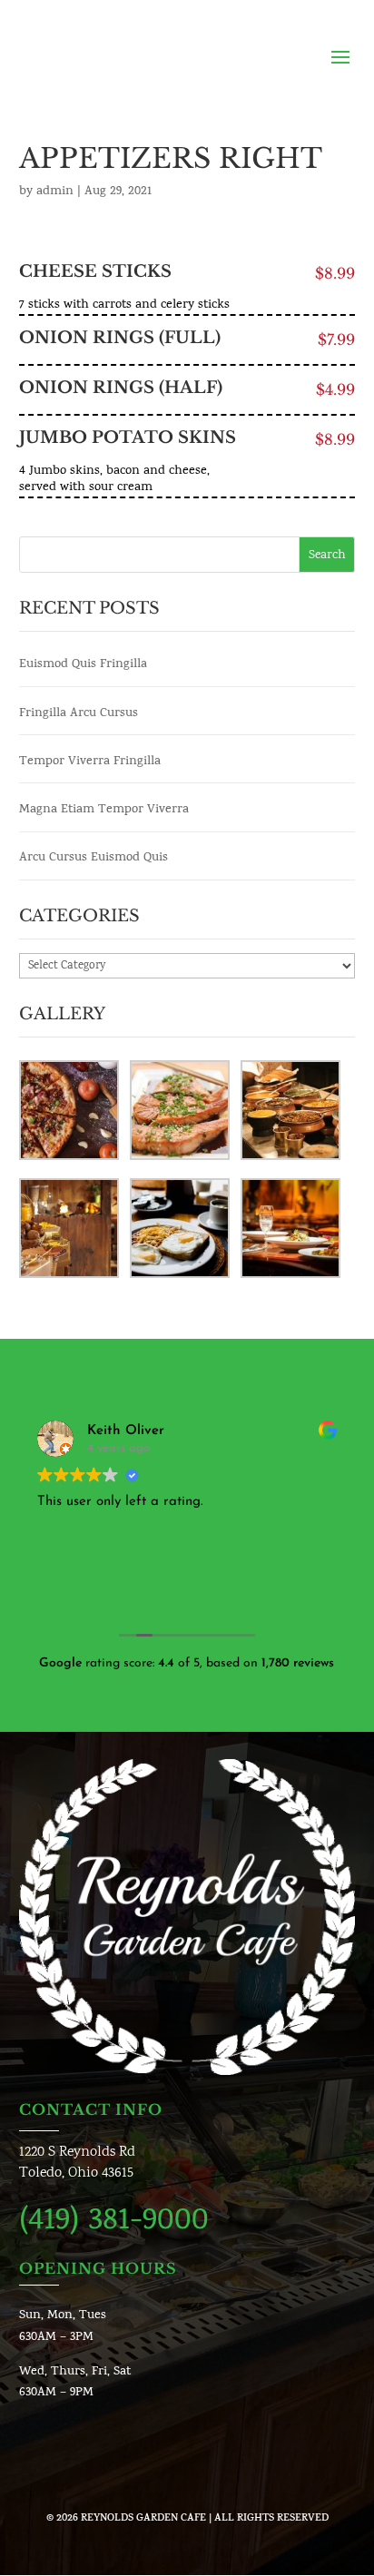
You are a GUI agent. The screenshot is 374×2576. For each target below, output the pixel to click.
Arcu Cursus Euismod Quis (93, 858)
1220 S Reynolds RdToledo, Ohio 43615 (77, 2163)
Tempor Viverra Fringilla (90, 762)
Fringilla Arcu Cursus (79, 714)
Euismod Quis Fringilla (83, 665)
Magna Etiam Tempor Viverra (104, 810)
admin (55, 192)
